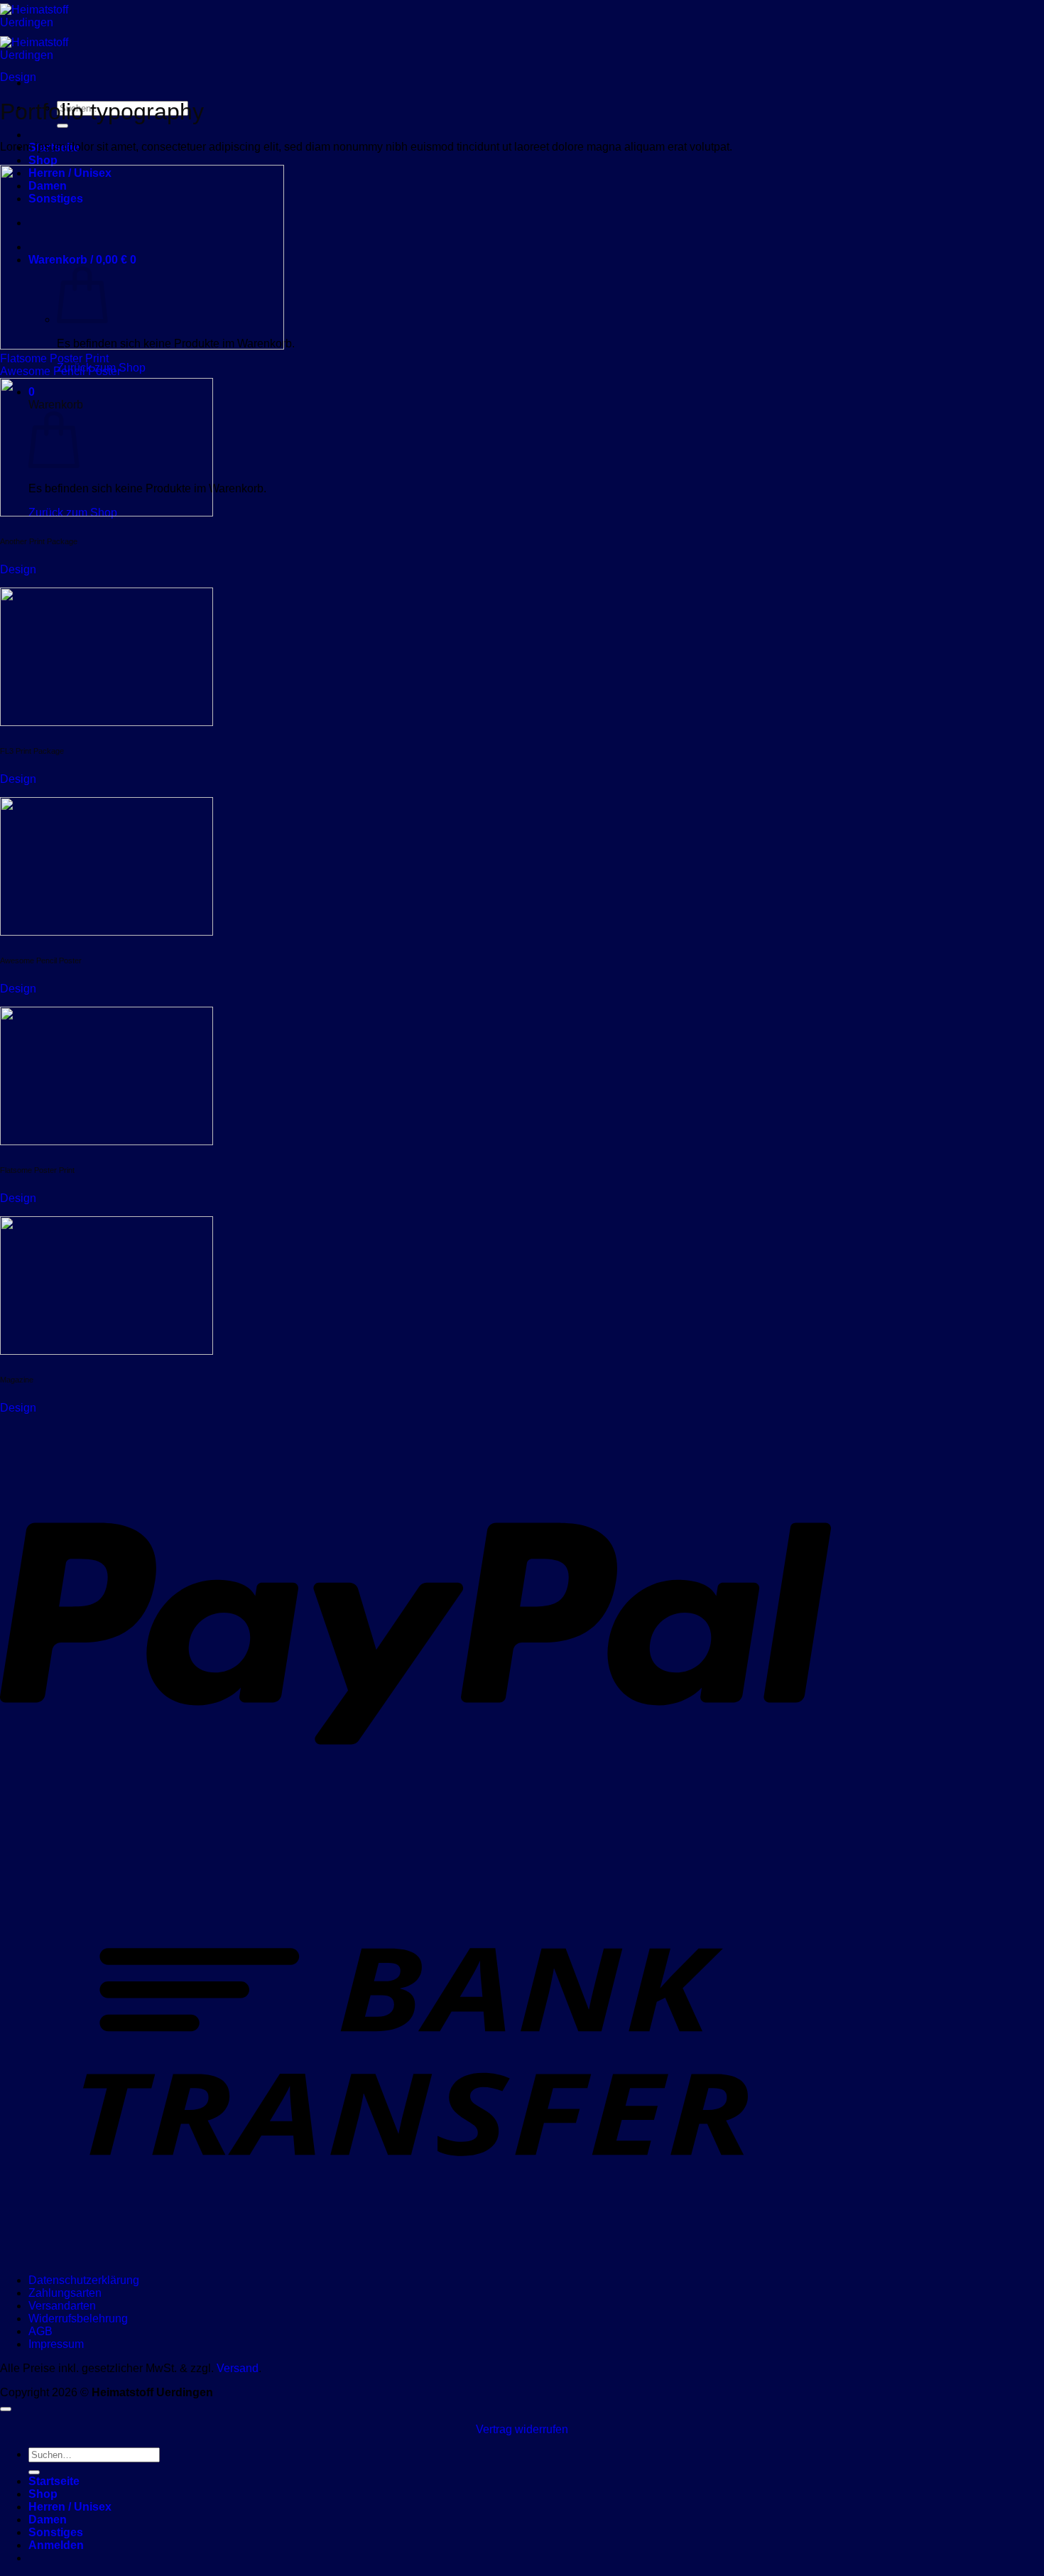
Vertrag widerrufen (522, 2429)
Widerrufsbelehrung (78, 2318)
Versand (238, 2368)
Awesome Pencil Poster (60, 371)
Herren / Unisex (70, 2507)
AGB (40, 2331)
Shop (43, 160)
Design (18, 77)
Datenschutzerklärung (84, 2280)
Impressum (56, 2344)
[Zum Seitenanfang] (6, 2409)
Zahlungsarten (65, 2293)
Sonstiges (56, 2532)
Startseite (54, 2481)
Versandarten (62, 2306)
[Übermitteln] (62, 126)
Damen (48, 2520)
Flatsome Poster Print (54, 358)
